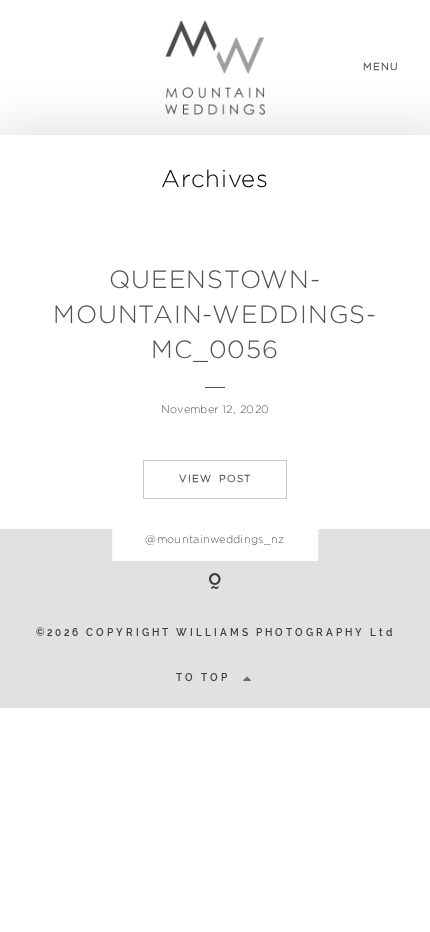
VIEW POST (215, 478)
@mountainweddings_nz (215, 539)
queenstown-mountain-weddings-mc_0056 (215, 314)
